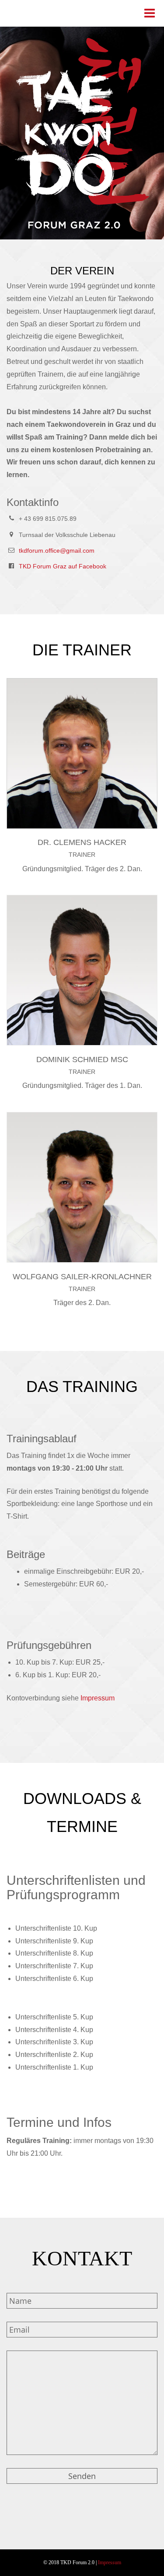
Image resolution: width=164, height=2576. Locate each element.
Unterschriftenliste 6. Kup (54, 1979)
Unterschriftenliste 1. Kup (54, 2067)
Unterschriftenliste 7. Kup (54, 1966)
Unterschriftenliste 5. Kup (54, 2017)
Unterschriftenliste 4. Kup (54, 2030)
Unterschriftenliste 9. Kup (54, 1941)
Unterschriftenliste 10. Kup (56, 1928)
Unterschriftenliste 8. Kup (54, 1953)
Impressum (98, 1698)
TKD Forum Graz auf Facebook (63, 566)
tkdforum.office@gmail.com (57, 551)
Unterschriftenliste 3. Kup (54, 2042)
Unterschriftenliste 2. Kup (54, 2055)
